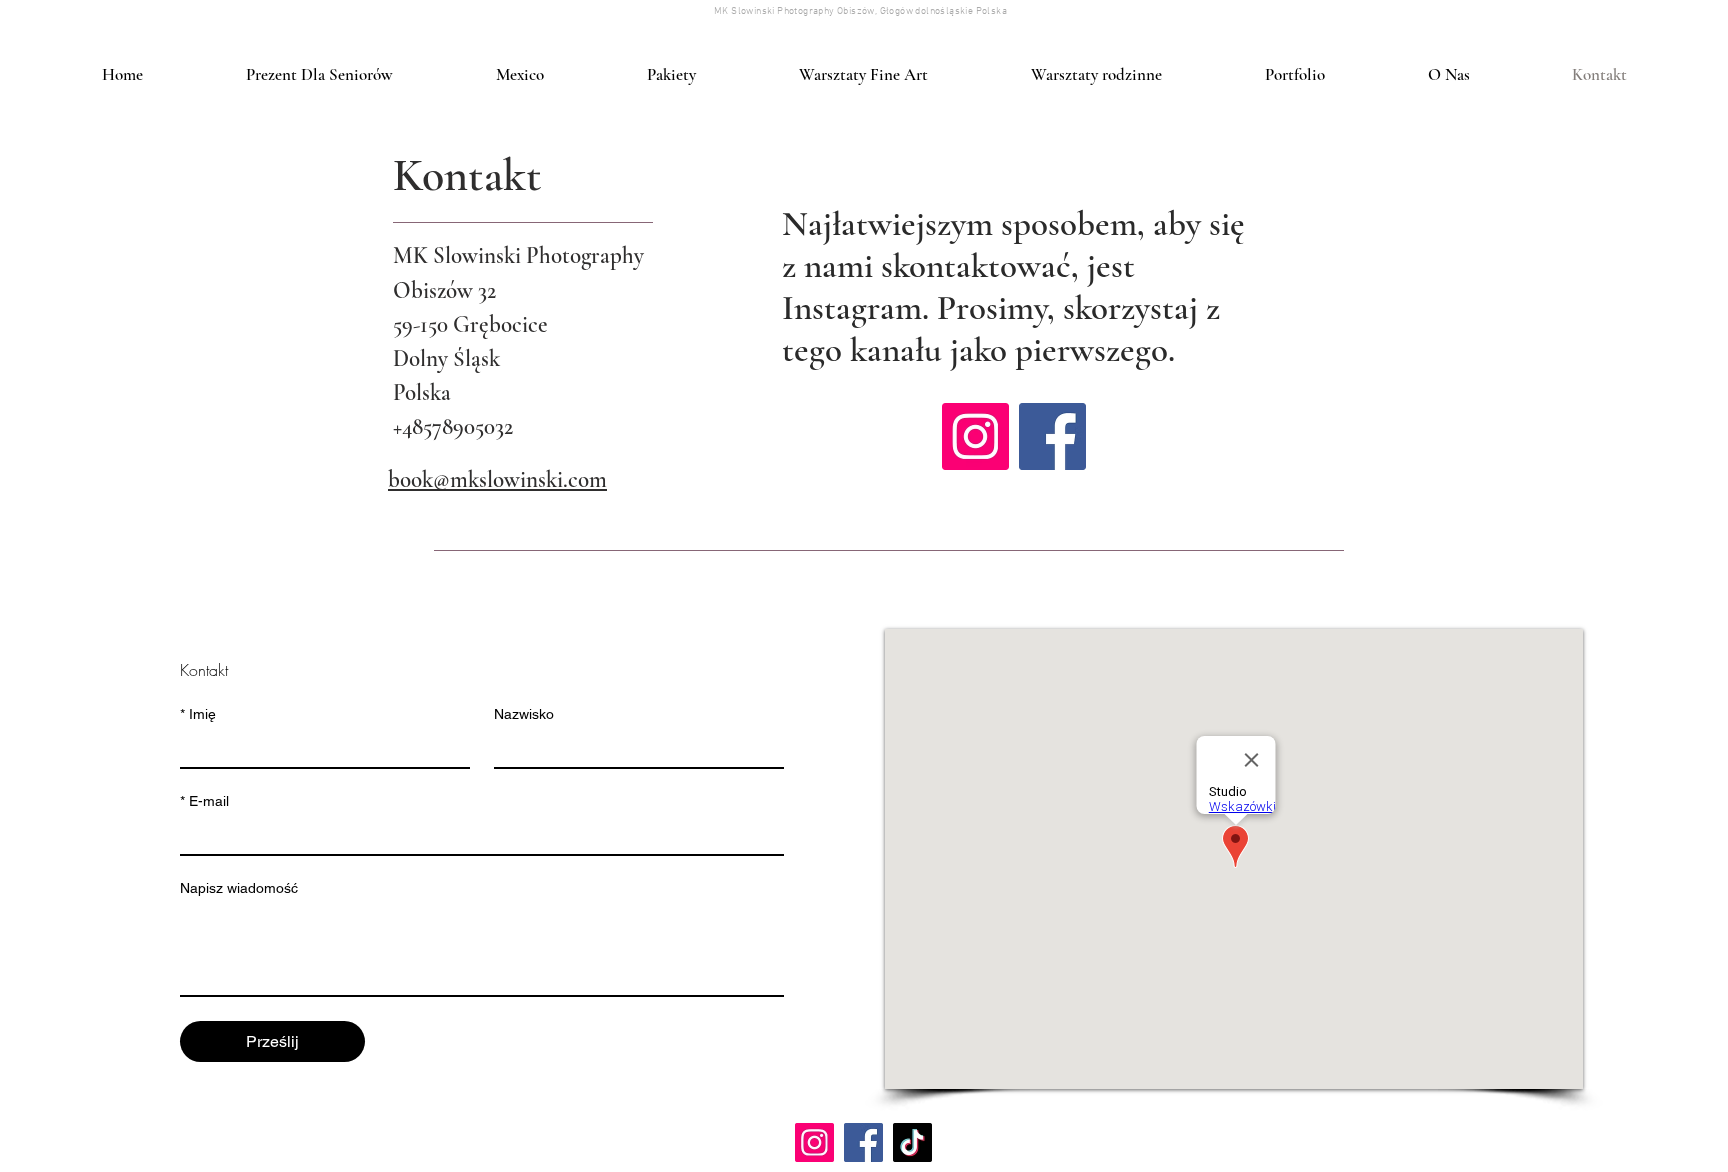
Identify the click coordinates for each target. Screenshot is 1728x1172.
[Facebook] (1052, 436)
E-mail (204, 801)
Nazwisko (524, 714)
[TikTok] (912, 1142)
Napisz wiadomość (239, 888)
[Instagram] (975, 436)
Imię (198, 714)
